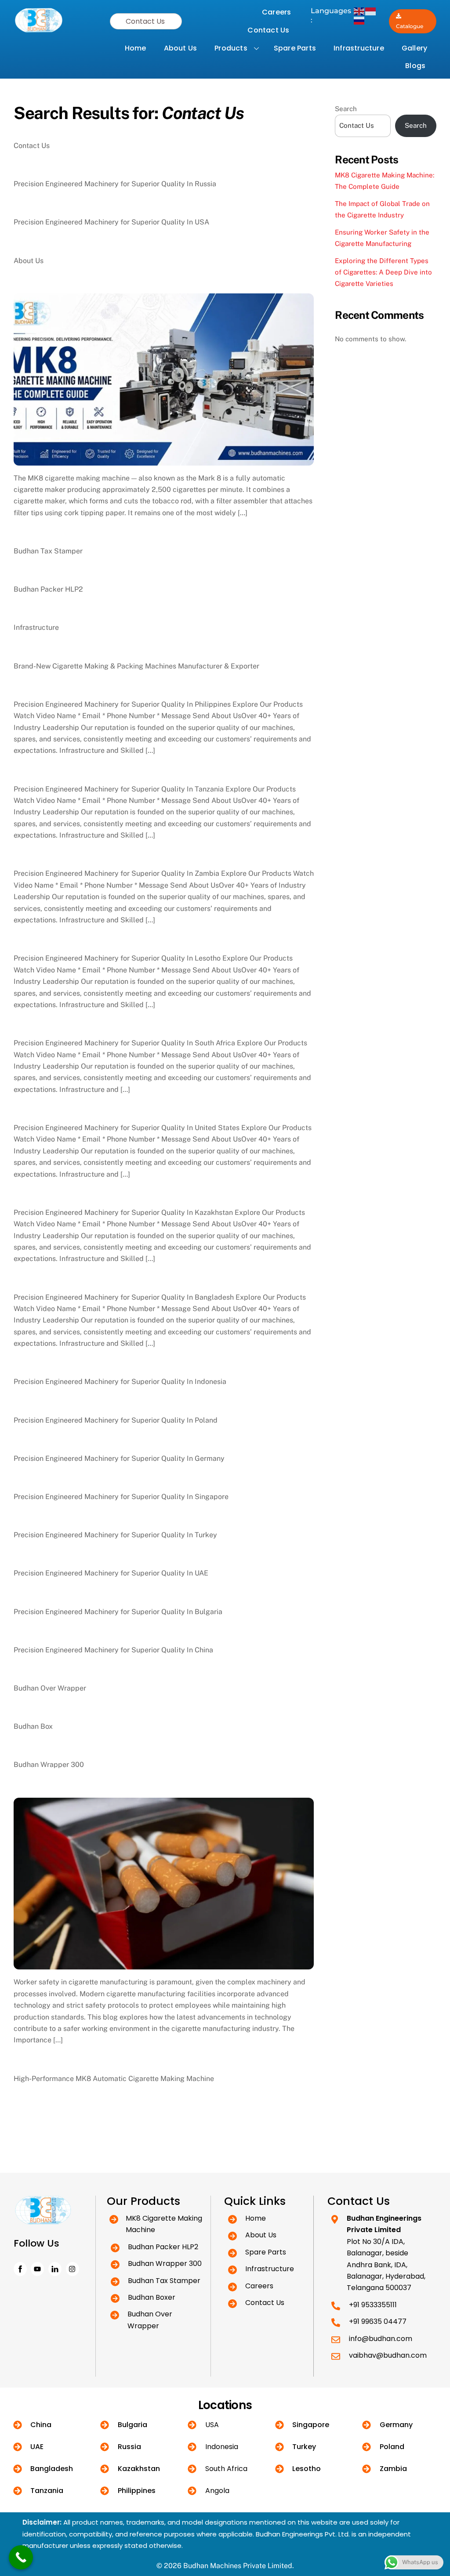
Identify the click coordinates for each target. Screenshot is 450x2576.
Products (231, 48)
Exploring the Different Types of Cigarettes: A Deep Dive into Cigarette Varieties (383, 272)
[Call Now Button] (21, 2557)
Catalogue (410, 26)
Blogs (415, 66)
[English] (359, 11)
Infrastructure (359, 48)
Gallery (414, 48)
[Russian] (359, 20)
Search (346, 109)
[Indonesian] (371, 11)
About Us (181, 48)
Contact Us (268, 30)
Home (136, 48)
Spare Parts (295, 48)
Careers (276, 12)
